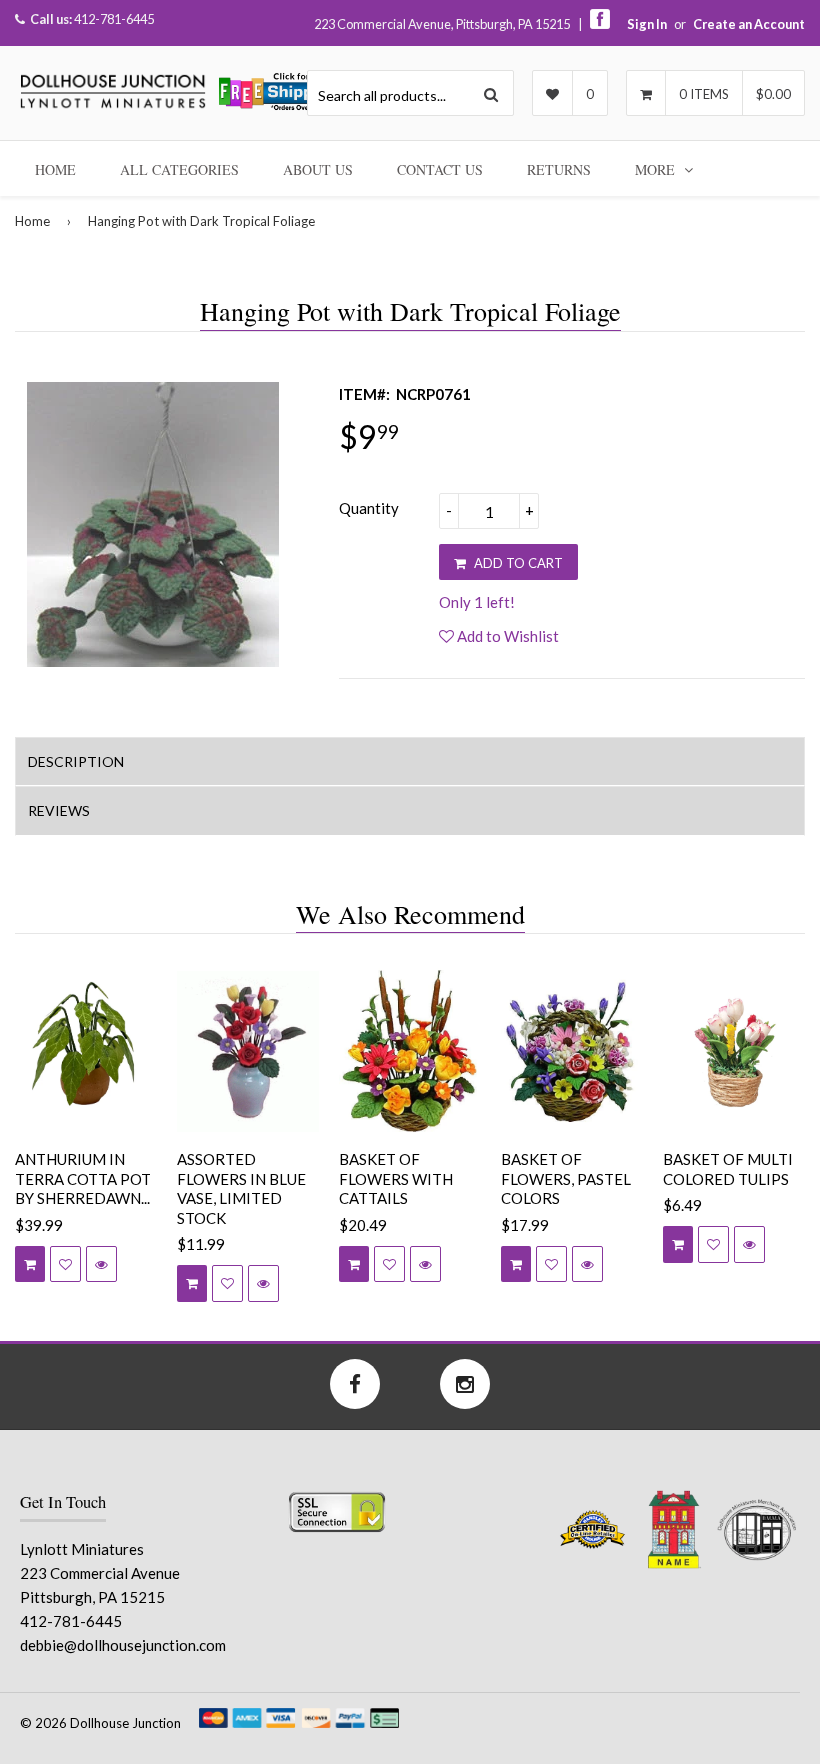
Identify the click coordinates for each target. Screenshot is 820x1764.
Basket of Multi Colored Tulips (728, 1169)
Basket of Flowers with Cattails (396, 1178)
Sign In (647, 24)
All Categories (179, 169)
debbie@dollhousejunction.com (123, 1645)
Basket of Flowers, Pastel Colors (566, 1178)
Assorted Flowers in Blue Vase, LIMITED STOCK (241, 1188)
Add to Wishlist (506, 636)
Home (55, 169)
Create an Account (749, 24)
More (657, 169)
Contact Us (440, 169)
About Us (318, 169)
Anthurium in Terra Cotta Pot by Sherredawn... (83, 1178)
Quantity (369, 508)
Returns (559, 169)
